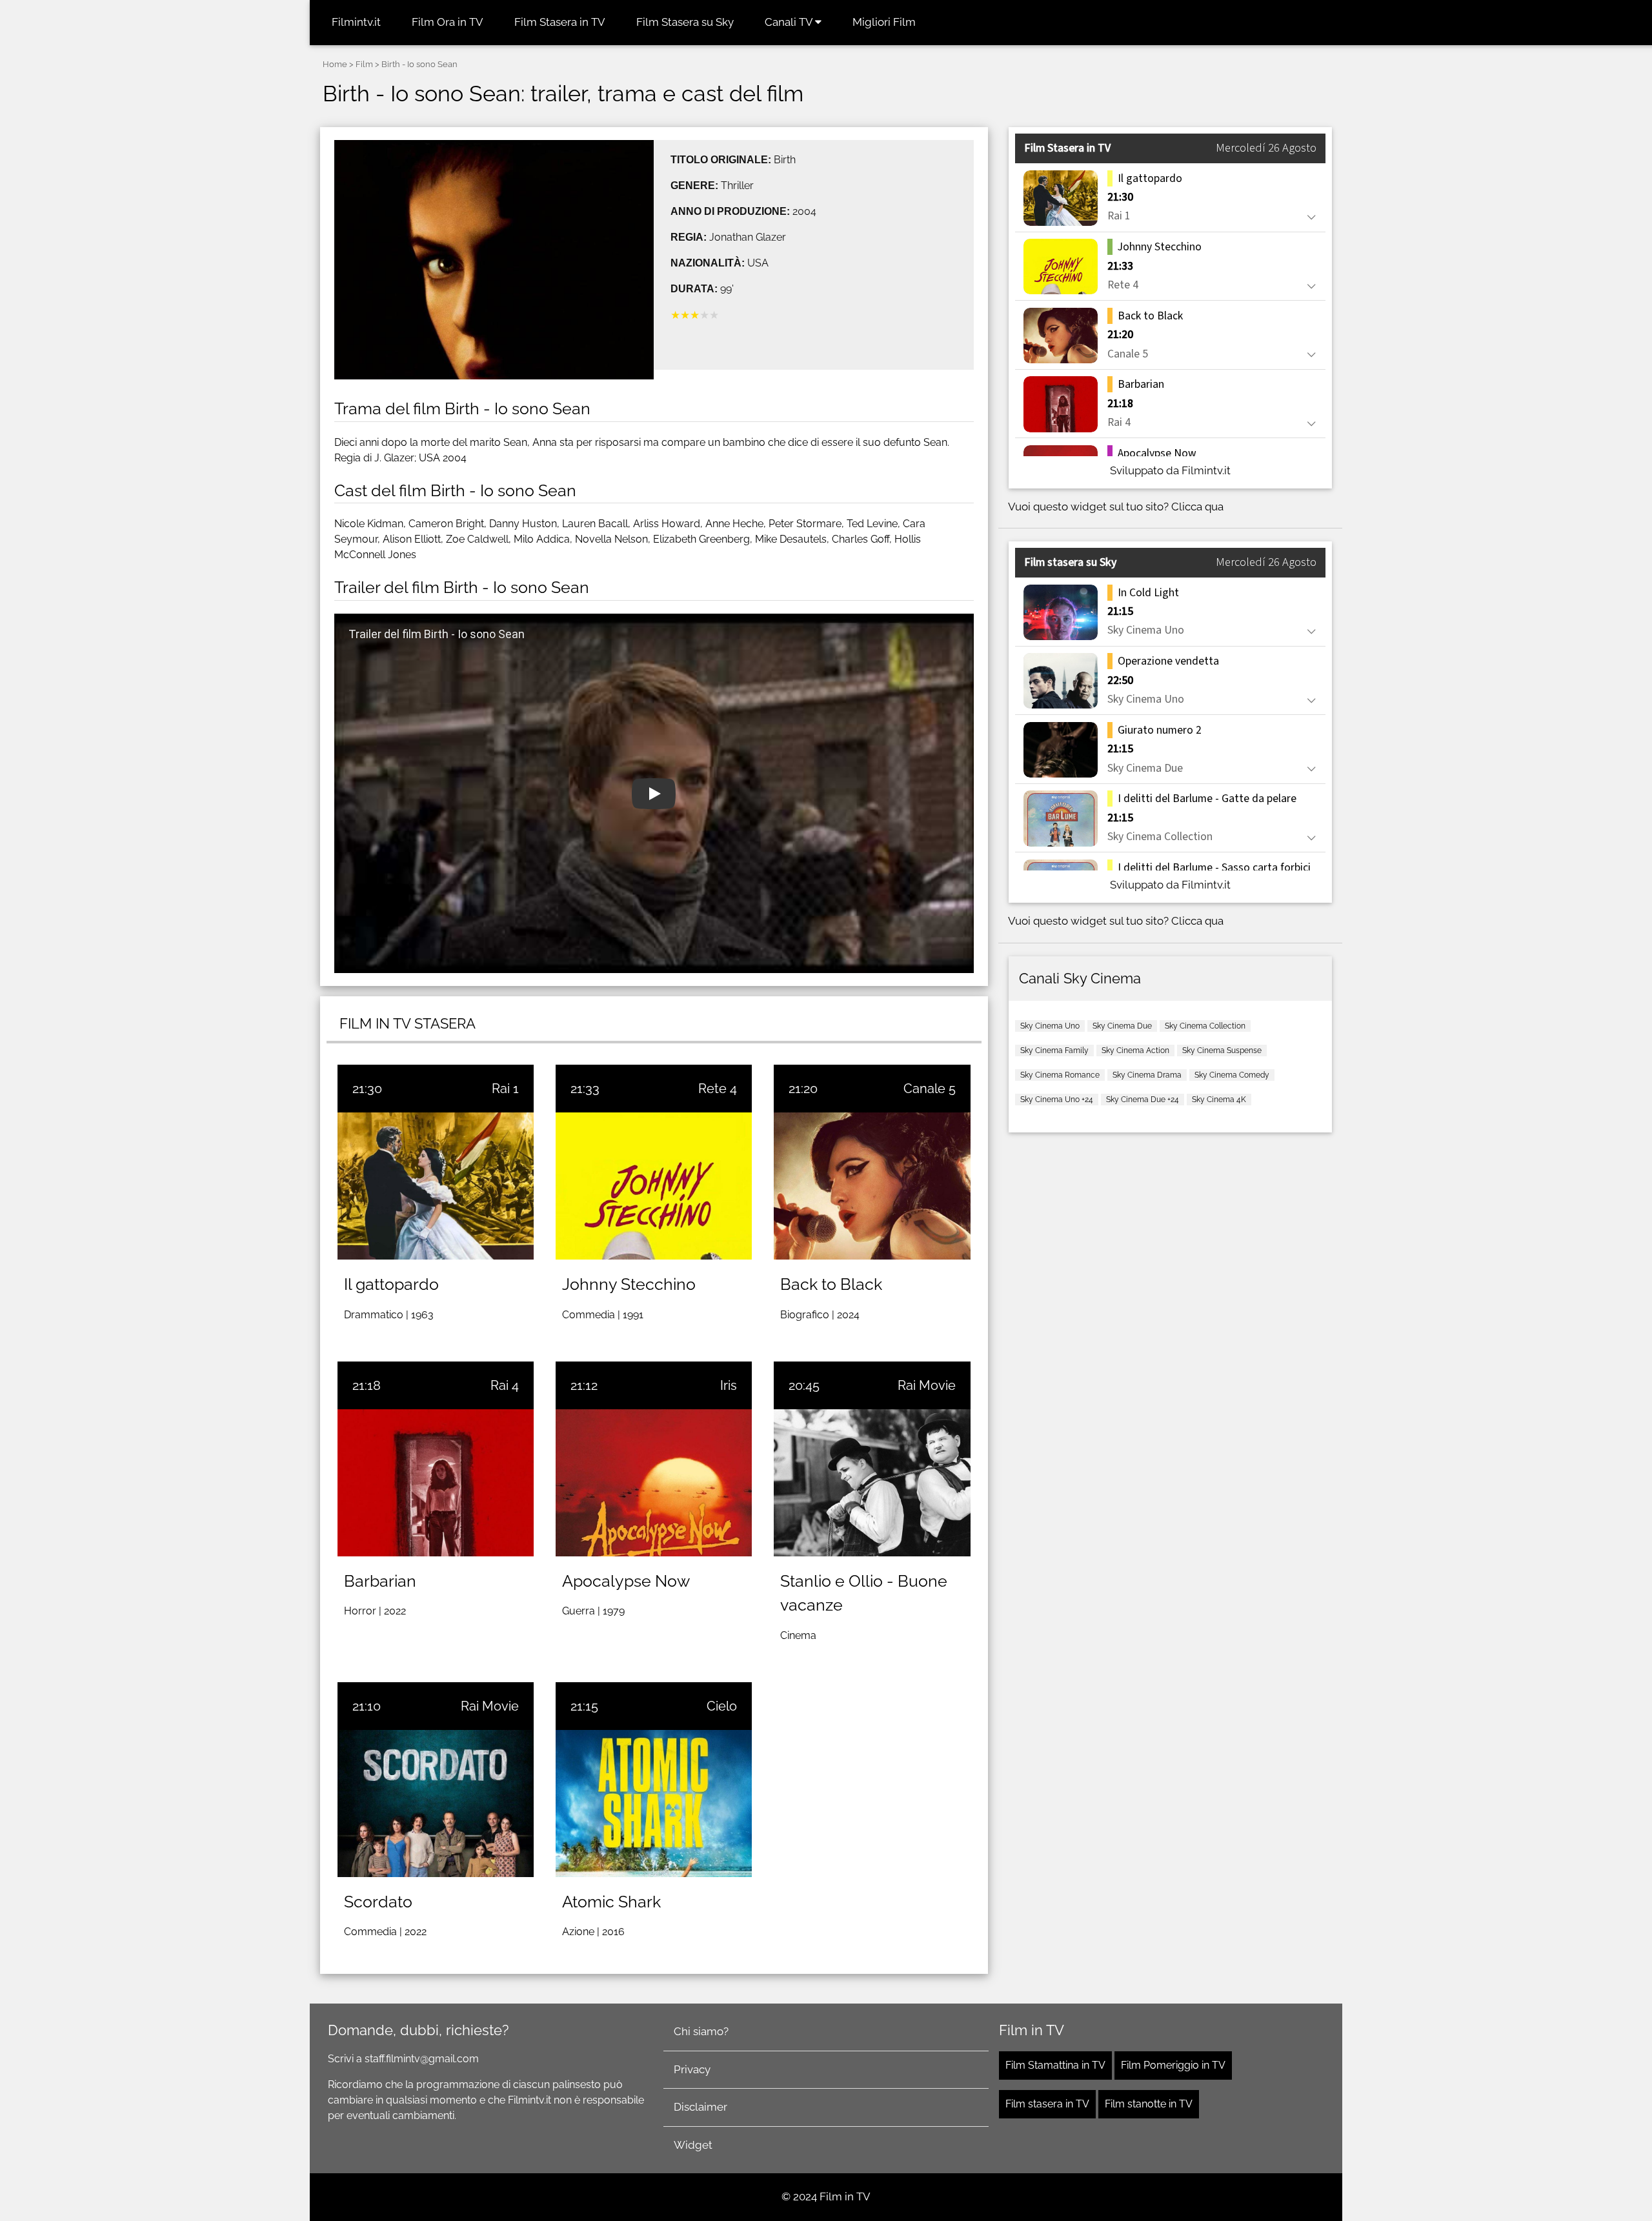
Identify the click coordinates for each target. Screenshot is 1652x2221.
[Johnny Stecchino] (654, 1186)
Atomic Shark (611, 1902)
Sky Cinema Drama (1147, 1075)
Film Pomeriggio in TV (1173, 2065)
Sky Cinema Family (1054, 1050)
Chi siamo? (701, 2031)
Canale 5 (930, 1089)
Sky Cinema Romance (1060, 1075)
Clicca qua (1197, 507)
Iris (729, 1385)
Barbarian (380, 1581)
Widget (693, 2145)
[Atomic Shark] (654, 1804)
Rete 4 (718, 1089)
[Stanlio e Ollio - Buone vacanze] (872, 1483)
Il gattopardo (391, 1284)
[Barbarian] (436, 1483)
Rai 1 (505, 1089)
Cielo (722, 1706)
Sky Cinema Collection (1205, 1026)
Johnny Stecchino (629, 1284)
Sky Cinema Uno (1050, 1026)
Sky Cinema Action (1135, 1050)
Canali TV (790, 22)
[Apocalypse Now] (654, 1483)
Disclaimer (700, 2107)
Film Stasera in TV (560, 22)
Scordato (378, 1902)
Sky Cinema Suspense (1222, 1050)
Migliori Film (884, 22)
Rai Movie (927, 1385)
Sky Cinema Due (1122, 1026)
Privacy (692, 2069)
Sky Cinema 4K (1219, 1100)
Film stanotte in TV (1149, 2104)
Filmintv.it (356, 22)
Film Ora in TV (448, 22)
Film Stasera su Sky (685, 22)
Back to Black (831, 1284)
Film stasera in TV (1047, 2104)
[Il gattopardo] (436, 1186)
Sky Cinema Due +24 (1143, 1100)
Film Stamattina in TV (1055, 2065)
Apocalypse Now (626, 1581)
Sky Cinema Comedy (1232, 1075)
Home (335, 64)
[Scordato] (436, 1804)
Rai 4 (505, 1385)
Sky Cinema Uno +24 (1057, 1100)
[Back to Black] (872, 1186)
